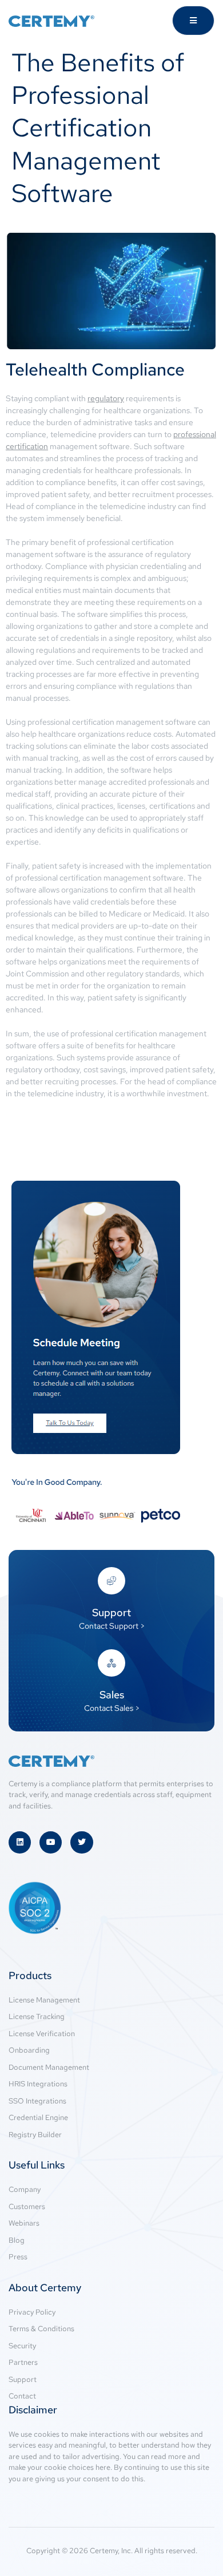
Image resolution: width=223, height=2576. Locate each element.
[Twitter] (81, 1842)
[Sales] (111, 1663)
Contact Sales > (112, 1708)
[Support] (111, 1581)
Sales (112, 1695)
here (103, 2467)
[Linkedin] (20, 1842)
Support (111, 1612)
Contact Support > (112, 1626)
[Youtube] (51, 1842)
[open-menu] (193, 21)
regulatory (106, 398)
